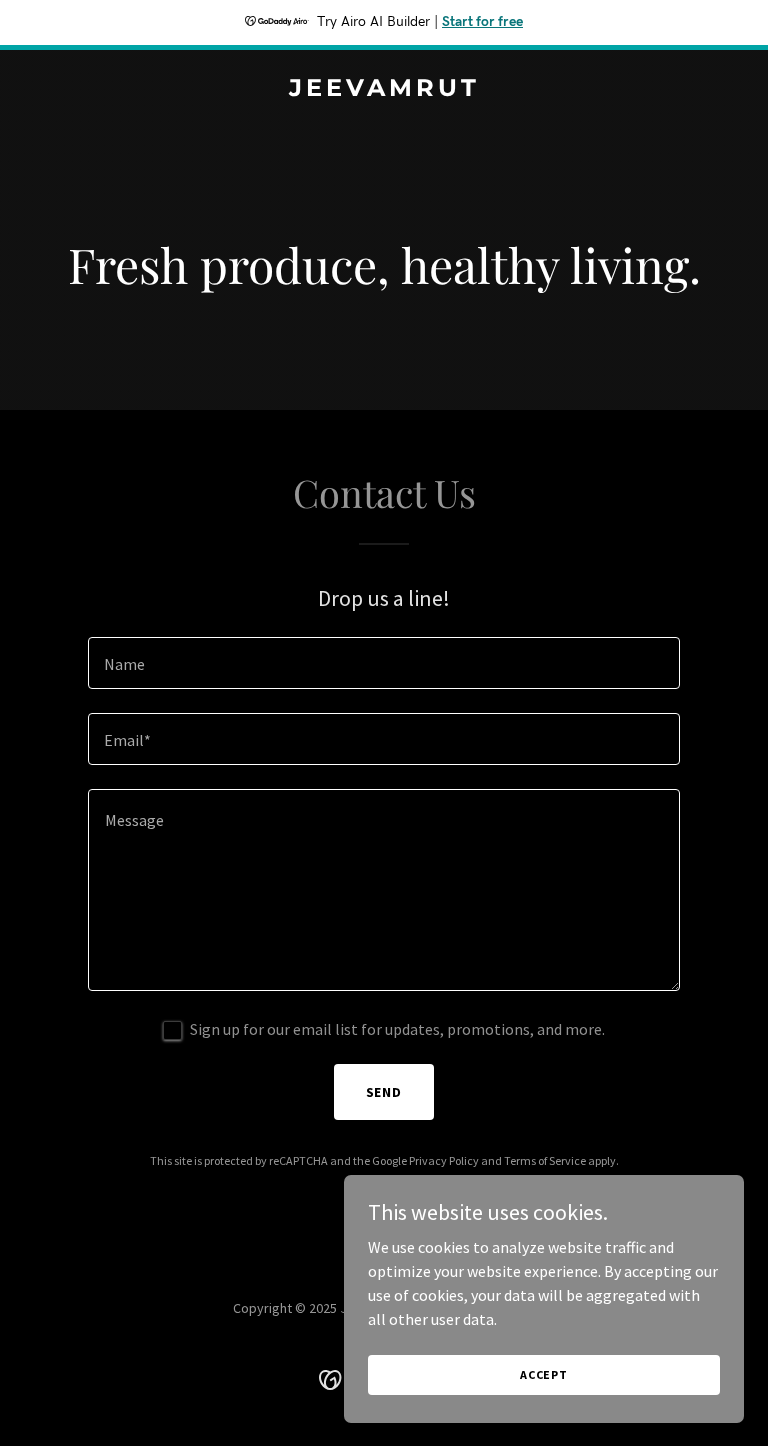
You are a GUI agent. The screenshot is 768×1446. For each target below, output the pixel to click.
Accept (544, 1374)
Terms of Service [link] (545, 1160)
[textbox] (384, 663)
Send (384, 1092)
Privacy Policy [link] (444, 1160)
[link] (384, 90)
